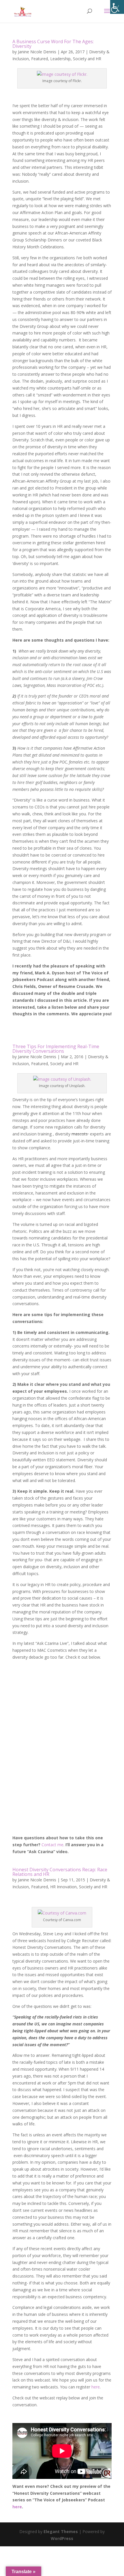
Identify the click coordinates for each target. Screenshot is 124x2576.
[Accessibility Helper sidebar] (117, 7)
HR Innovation (63, 1887)
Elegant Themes (61, 2531)
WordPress (62, 2538)
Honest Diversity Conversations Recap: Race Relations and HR (60, 1872)
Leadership (60, 59)
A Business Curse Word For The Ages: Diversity (53, 44)
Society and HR (87, 59)
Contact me (52, 1845)
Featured (40, 59)
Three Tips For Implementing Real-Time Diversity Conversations (56, 1049)
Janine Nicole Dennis (37, 52)
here (96, 2387)
